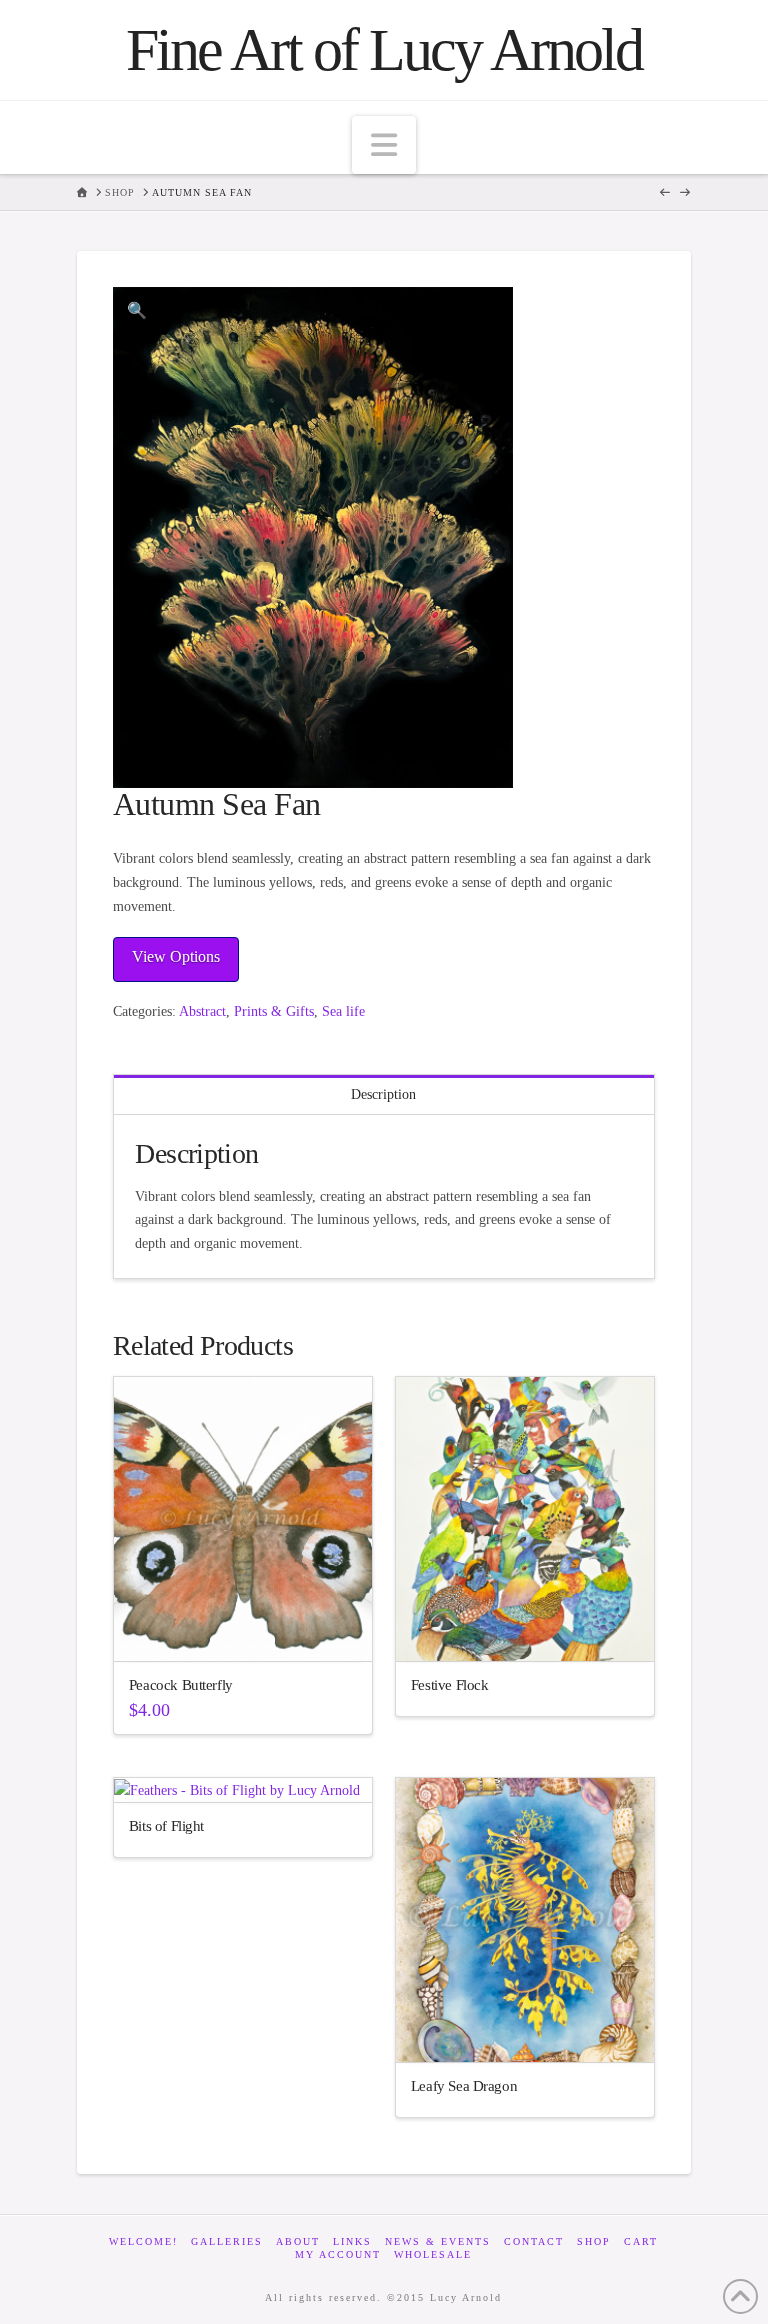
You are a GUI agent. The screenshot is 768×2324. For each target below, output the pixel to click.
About (298, 2241)
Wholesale (433, 2254)
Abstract (202, 1011)
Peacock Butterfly (181, 1684)
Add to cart (251, 1628)
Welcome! (143, 2241)
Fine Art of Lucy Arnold (384, 50)
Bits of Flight (166, 1825)
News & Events (438, 2241)
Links (352, 2241)
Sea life (343, 1011)
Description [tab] (383, 1094)
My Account (338, 2254)
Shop (594, 2241)
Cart (641, 2241)
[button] (384, 145)
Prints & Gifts (274, 1011)
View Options (176, 956)
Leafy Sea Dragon (464, 2085)
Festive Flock (450, 1684)
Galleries (227, 2241)
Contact (534, 2241)
